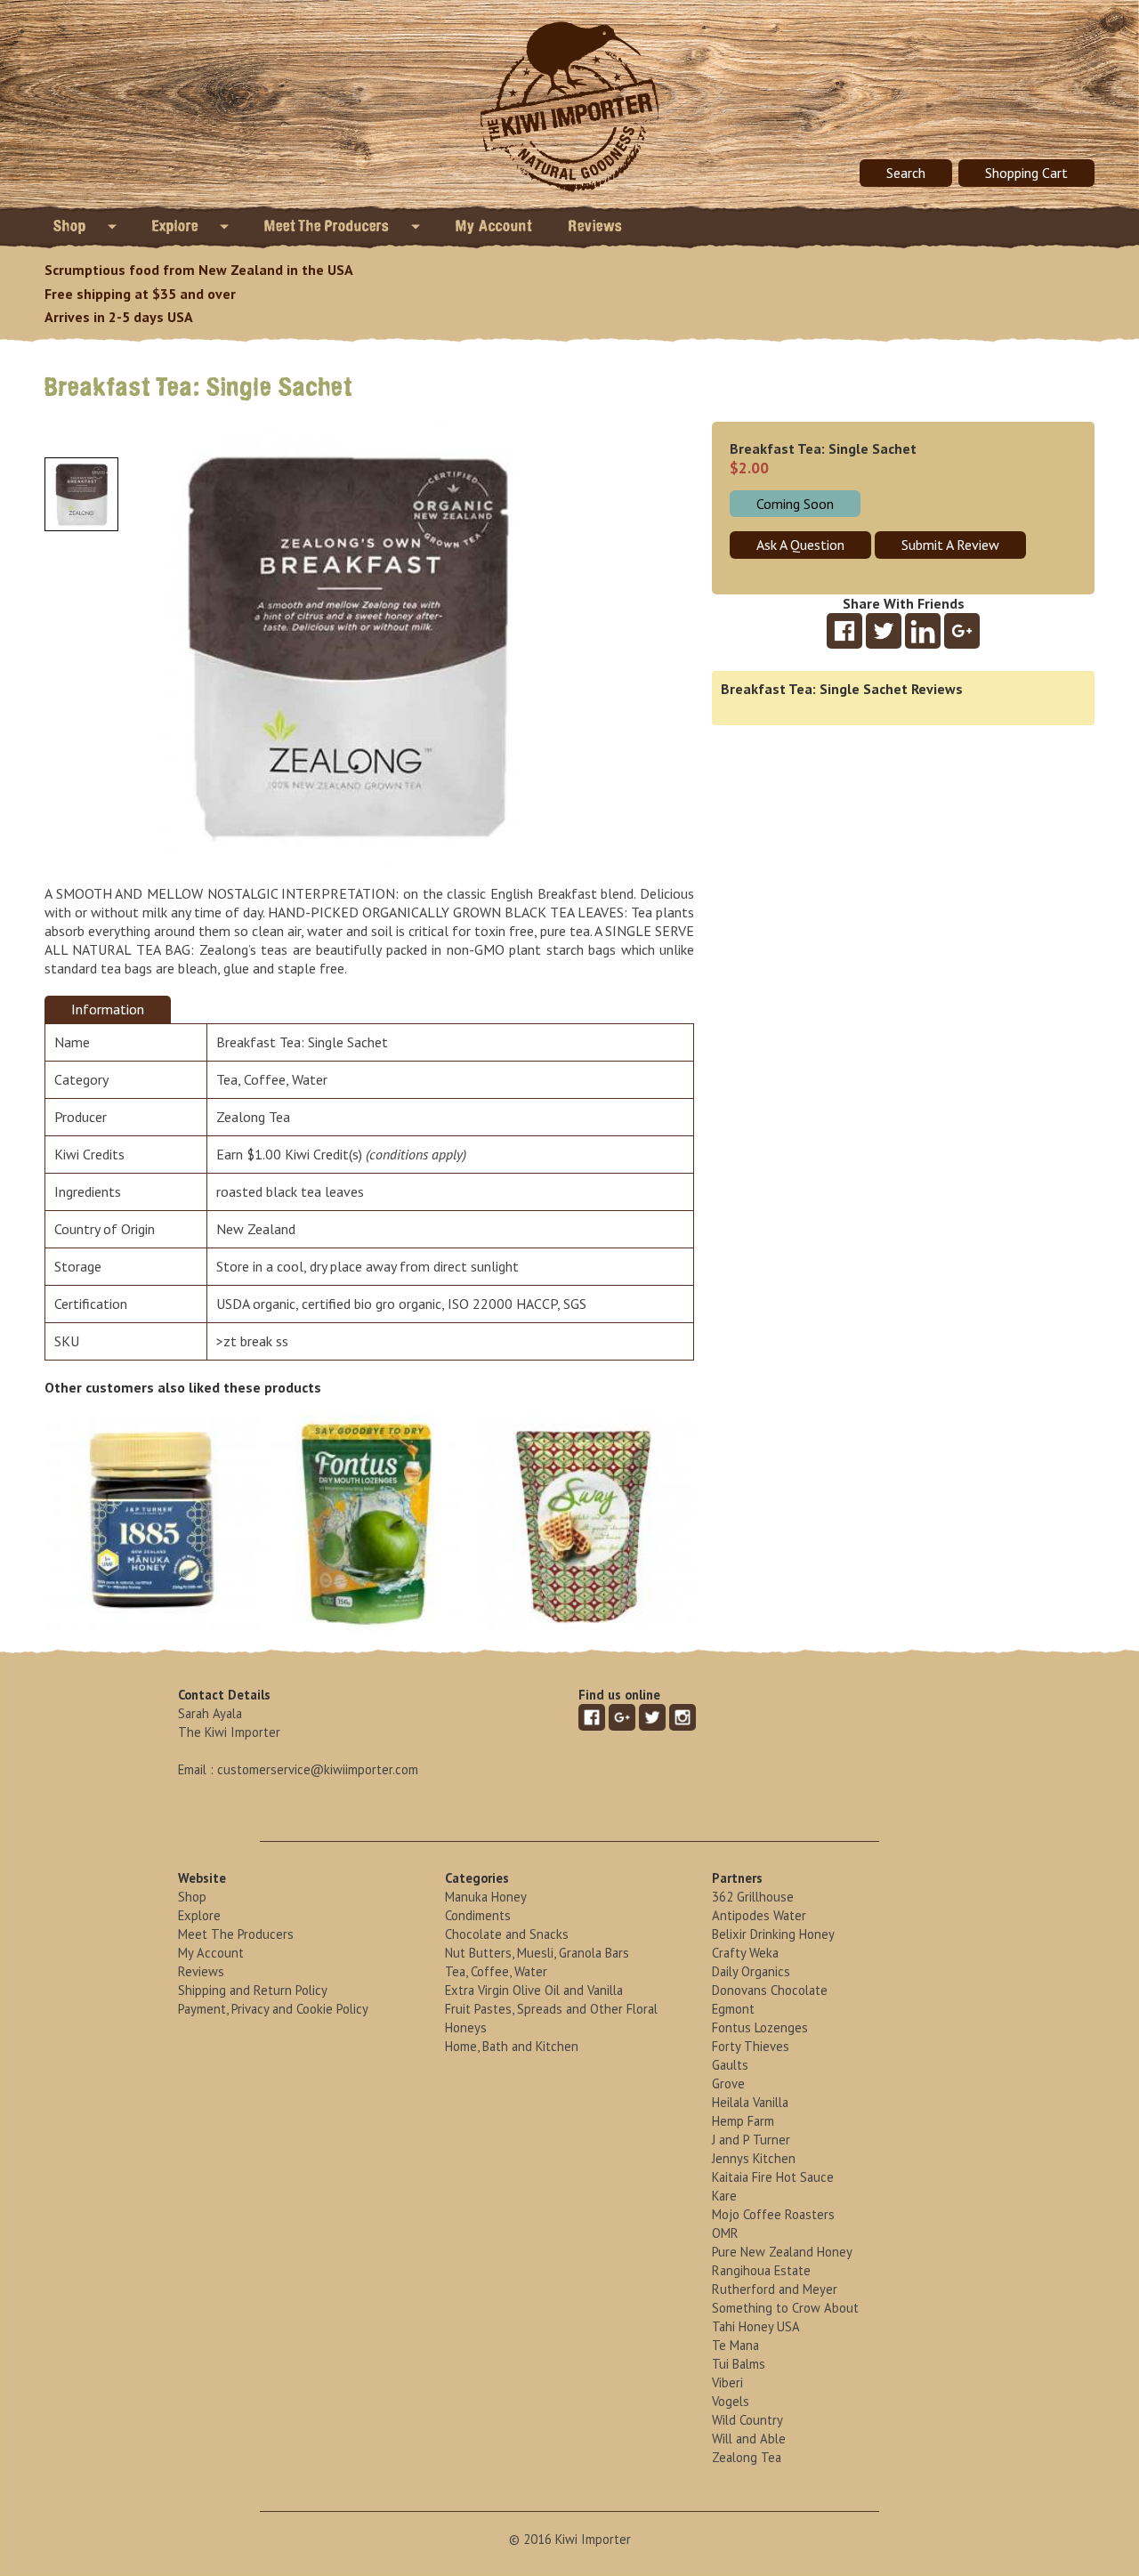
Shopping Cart (1026, 173)
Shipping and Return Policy (253, 1990)
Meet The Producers (329, 226)
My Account (494, 226)
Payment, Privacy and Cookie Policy (273, 2009)
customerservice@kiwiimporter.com (318, 1769)
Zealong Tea (253, 1117)
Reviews (596, 226)
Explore (177, 226)
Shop (72, 226)
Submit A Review (950, 545)
